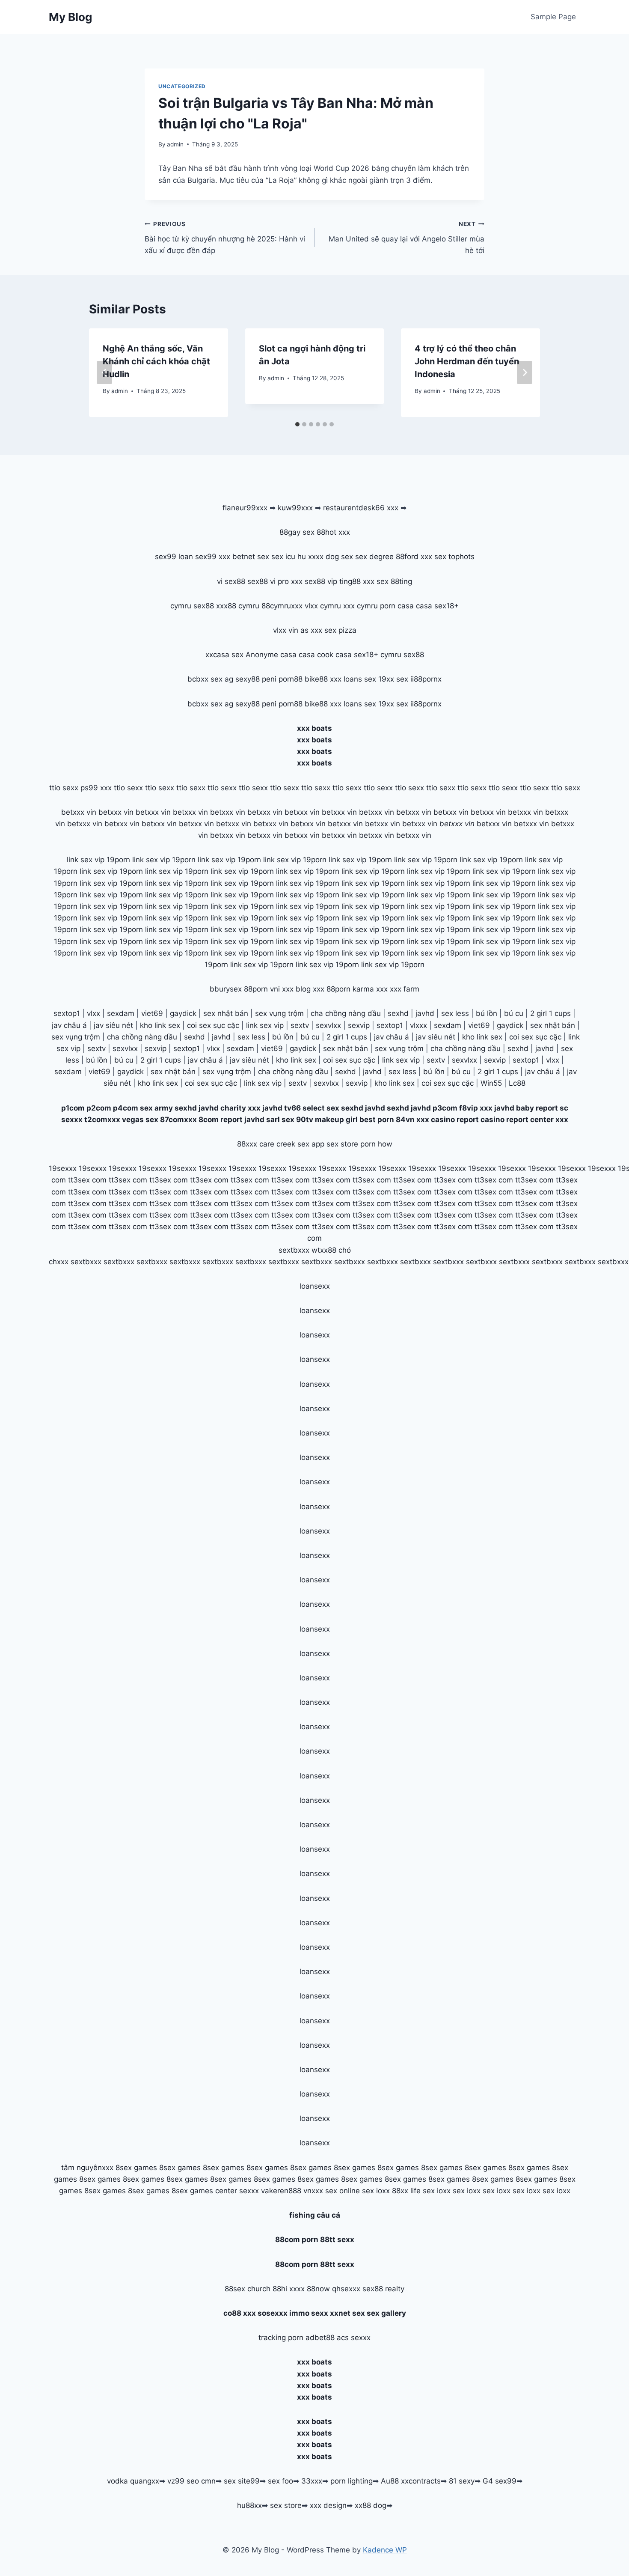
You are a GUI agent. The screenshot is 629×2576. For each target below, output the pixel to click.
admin (175, 144)
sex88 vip (321, 581)
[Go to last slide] (104, 372)
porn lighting (352, 2481)
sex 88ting (394, 581)
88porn (256, 989)
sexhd (398, 1013)
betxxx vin (79, 812)
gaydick (183, 1013)
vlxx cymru (323, 606)
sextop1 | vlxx (536, 1060)
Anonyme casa (271, 655)
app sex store (335, 1144)
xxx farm (405, 989)
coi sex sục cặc (213, 1025)
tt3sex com (87, 1180)
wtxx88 (324, 1250)
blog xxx (310, 989)
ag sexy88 (242, 679)
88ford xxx (414, 557)
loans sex (360, 679)
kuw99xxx (295, 508)
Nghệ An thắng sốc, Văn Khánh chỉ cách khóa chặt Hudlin (156, 361)
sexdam (121, 1013)
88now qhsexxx (334, 2289)
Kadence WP (385, 2550)
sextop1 (67, 1013)
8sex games (136, 2168)
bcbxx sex (205, 679)
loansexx (315, 1286)
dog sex (339, 557)
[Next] (525, 372)
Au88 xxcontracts (411, 2481)
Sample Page (553, 17)
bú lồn (487, 1013)
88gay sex (297, 532)
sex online (343, 2191)
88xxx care (256, 1144)
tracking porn (281, 2338)
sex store (286, 2505)
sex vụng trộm (279, 1013)
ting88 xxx (357, 581)
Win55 (491, 1083)
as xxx (311, 630)
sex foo (280, 2481)
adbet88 (320, 2338)
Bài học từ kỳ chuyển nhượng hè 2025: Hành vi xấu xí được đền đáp (225, 238)
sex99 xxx (213, 557)
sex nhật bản (226, 1013)
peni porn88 (282, 679)
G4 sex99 (500, 2481)
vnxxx (313, 2191)
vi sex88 (231, 581)
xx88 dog (371, 2505)
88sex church (248, 2289)
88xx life (406, 2191)
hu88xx (249, 2505)
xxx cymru (360, 606)
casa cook (316, 655)
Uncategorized (182, 86)
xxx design (328, 2505)
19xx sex (393, 679)
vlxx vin (286, 630)
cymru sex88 (192, 606)
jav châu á (69, 1025)
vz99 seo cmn (191, 2481)
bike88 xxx (323, 679)
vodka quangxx (133, 2481)
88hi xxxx (289, 2289)
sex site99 (242, 2481)
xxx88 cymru (238, 606)
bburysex (226, 989)
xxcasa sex (224, 655)
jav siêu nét (113, 1025)
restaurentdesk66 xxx (361, 508)
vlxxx (418, 1025)
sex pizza (340, 630)
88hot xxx (333, 532)
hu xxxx (310, 557)
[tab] (297, 424)
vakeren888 (281, 2191)
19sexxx (63, 1168)
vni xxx (282, 989)
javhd (425, 1013)
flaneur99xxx (245, 508)
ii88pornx (426, 679)
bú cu (514, 1013)
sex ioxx (376, 2191)
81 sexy (462, 2481)
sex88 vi (261, 581)
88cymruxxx (282, 606)
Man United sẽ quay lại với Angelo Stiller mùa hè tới (406, 238)
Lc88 (517, 1083)
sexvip (359, 1025)
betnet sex (251, 557)
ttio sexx (64, 788)
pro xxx (290, 581)
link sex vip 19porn (98, 860)
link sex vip (265, 1025)
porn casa (397, 606)
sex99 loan (174, 557)
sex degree (374, 557)
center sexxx (238, 2191)
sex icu (283, 557)
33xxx (312, 2481)
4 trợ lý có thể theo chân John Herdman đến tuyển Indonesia (467, 361)
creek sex (293, 1144)
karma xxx (370, 989)
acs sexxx (354, 2338)
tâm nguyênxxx (87, 2168)
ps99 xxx (96, 788)
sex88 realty (383, 2289)
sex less (455, 1013)
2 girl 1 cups (550, 1013)
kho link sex (160, 1025)
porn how (376, 1144)
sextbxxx (294, 1250)
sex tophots (454, 557)
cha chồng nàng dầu (346, 1013)
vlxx (93, 1013)
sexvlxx (328, 1025)
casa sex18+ (437, 606)
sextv (300, 1025)
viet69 (152, 1013)
